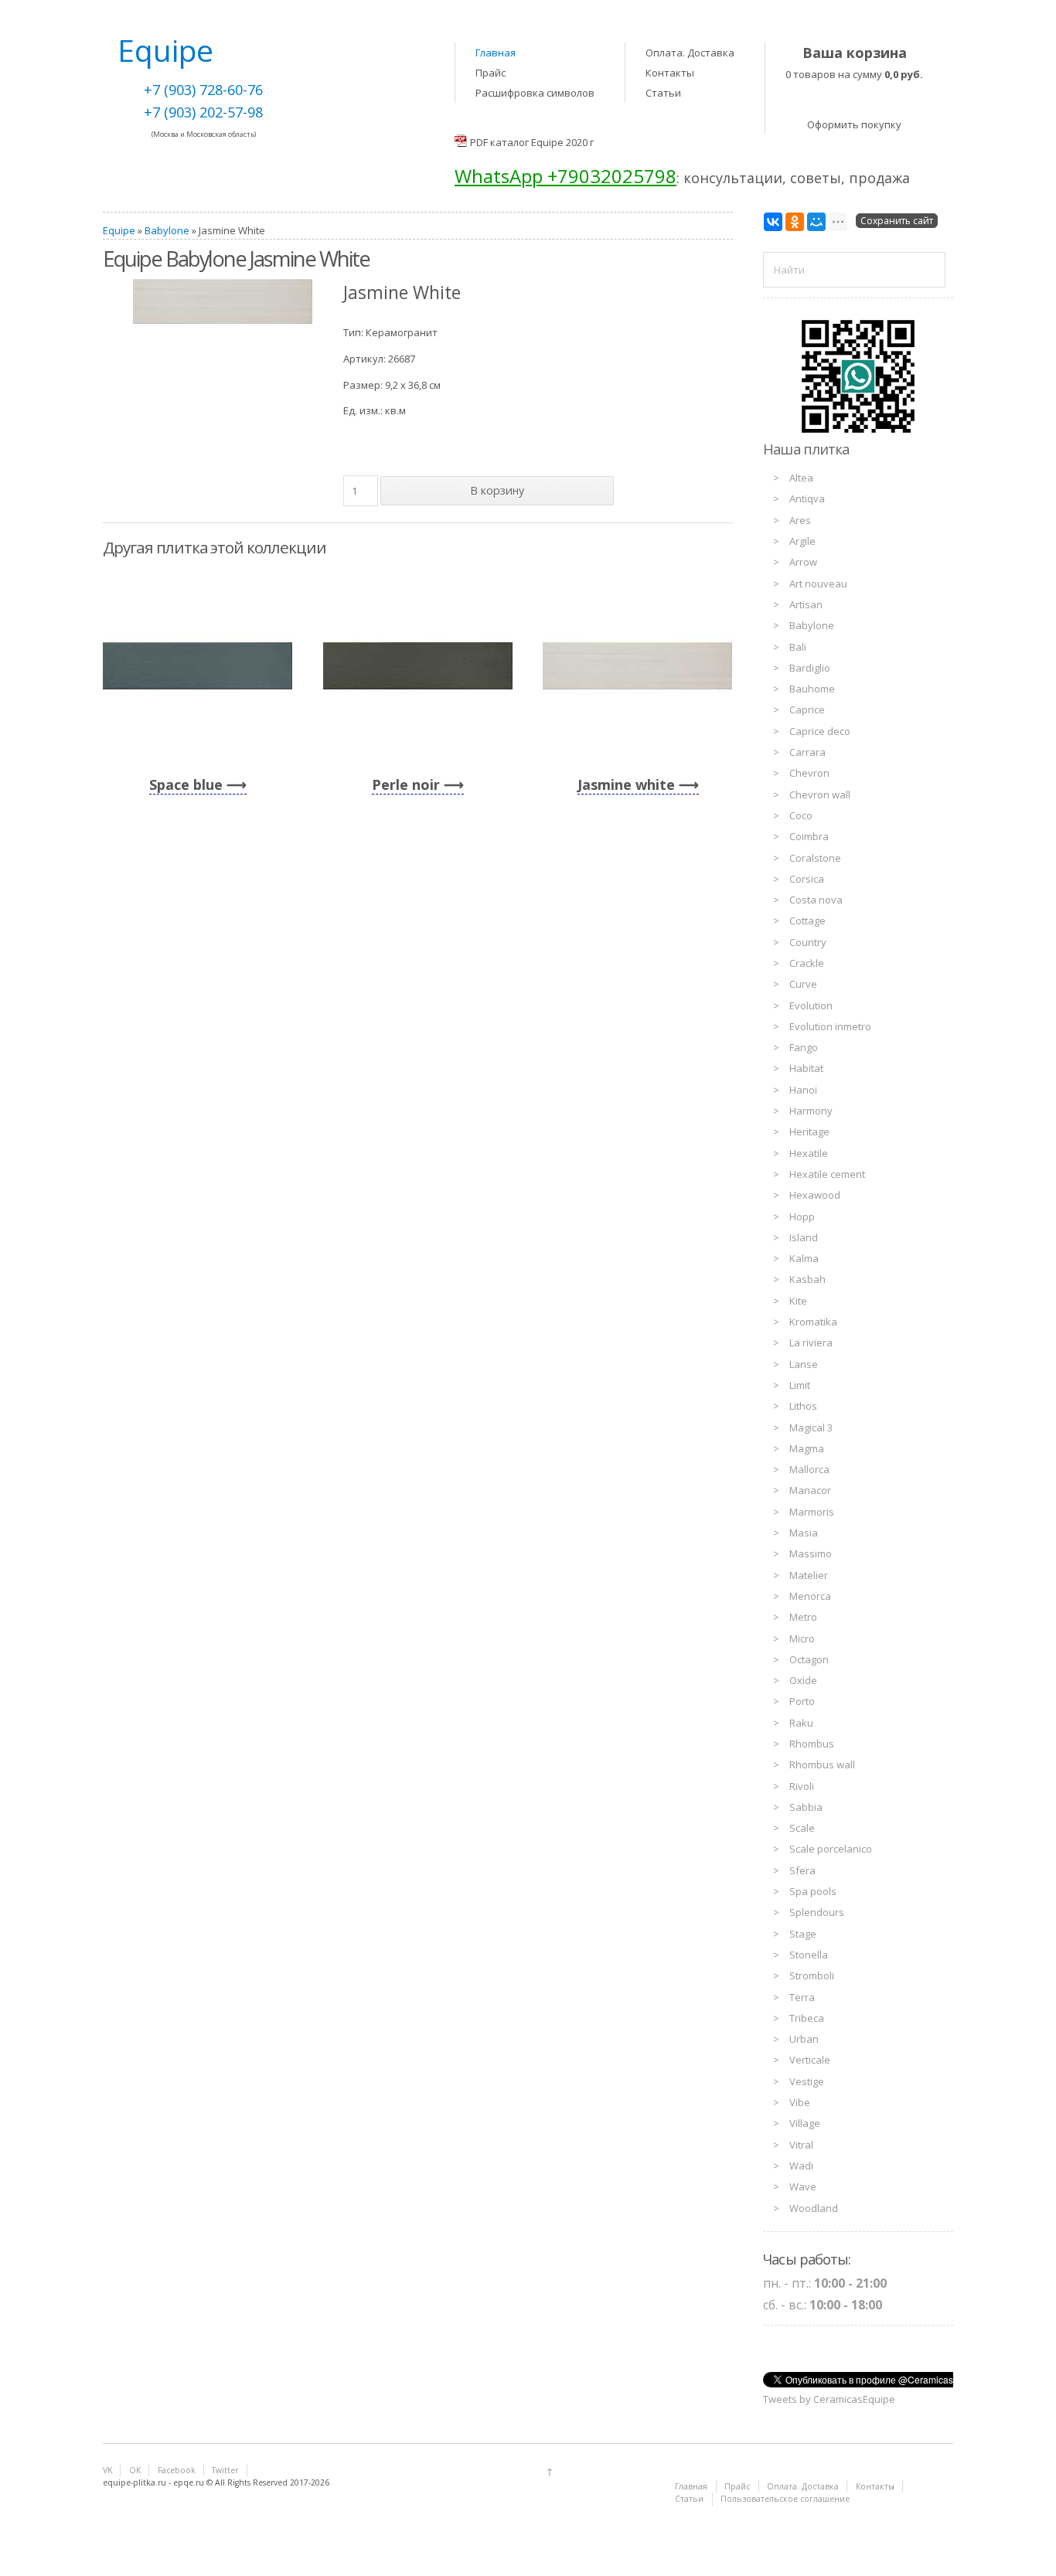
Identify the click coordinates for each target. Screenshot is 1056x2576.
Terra (802, 1997)
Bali (798, 647)
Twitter (225, 2470)
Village (805, 2123)
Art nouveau (818, 584)
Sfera (802, 1870)
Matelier (809, 1575)
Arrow (803, 562)
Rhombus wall (822, 1764)
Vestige (807, 2081)
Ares (800, 520)
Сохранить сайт (897, 221)
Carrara (807, 752)
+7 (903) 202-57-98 (203, 112)
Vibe (800, 2102)
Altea (801, 478)
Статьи (663, 93)
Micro (802, 1638)
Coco (801, 815)
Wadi (801, 2166)
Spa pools (813, 1891)
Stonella (809, 1955)
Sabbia (806, 1807)
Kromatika (813, 1322)
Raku (801, 1723)
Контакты (670, 73)
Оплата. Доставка (690, 53)
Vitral (801, 2145)
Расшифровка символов (535, 93)
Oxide (803, 1680)
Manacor (810, 1490)
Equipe (119, 230)
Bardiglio (810, 668)
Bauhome (812, 689)
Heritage (809, 1131)
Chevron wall (820, 795)
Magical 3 (811, 1428)
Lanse (804, 1364)
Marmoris (812, 1512)
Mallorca (809, 1469)
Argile (802, 541)
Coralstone (815, 858)
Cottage (807, 920)
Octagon (809, 1659)
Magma (807, 1448)
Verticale (810, 2060)
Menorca (810, 1596)
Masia (804, 1533)
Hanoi (803, 1090)
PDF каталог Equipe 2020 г (532, 142)
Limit (800, 1385)
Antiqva (807, 499)
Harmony (811, 1111)
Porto (802, 1701)
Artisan (806, 604)
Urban (804, 2039)
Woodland (814, 2208)
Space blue (186, 784)
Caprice (807, 710)
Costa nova (816, 900)
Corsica (807, 879)
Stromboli (812, 1975)
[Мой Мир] (816, 222)
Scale (802, 1828)
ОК (135, 2470)
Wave (803, 2186)
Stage (803, 1934)
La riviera (811, 1342)
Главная (496, 53)
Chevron (809, 773)
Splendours (817, 1912)
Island (804, 1237)
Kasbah (807, 1279)
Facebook (177, 2470)
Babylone (167, 230)
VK (107, 2470)
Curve (803, 984)
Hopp (802, 1217)
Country (808, 942)
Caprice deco (820, 731)
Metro (803, 1617)
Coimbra (809, 836)
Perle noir (406, 784)
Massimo (811, 1553)
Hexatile (809, 1153)
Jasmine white (626, 784)
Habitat (806, 1068)
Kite (798, 1301)
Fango (804, 1047)
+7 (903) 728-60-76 (203, 90)
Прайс (491, 73)
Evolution (811, 1006)
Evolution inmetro (830, 1026)
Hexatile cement (827, 1174)
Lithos (803, 1406)
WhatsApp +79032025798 (565, 176)
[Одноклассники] (795, 222)
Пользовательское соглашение (785, 2499)
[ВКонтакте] (773, 222)
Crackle (807, 963)
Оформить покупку (854, 124)
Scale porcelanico (831, 1849)
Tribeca (807, 2018)
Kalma (804, 1258)
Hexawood (815, 1195)
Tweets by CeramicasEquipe (829, 2399)
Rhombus (812, 1744)
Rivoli (802, 1786)
